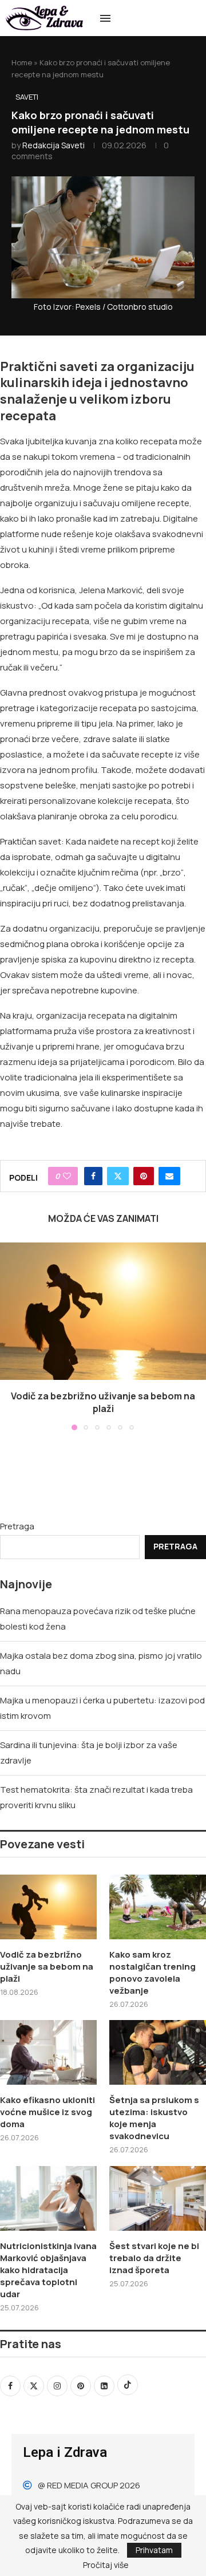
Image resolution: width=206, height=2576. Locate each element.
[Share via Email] (169, 1176)
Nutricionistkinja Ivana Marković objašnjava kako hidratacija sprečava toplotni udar (48, 2270)
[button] (10, 1336)
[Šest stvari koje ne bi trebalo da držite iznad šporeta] (158, 2198)
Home (22, 62)
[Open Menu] (105, 18)
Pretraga (17, 1526)
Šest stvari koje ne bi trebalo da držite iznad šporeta (154, 2258)
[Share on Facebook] (93, 1176)
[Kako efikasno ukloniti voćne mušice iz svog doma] (48, 2052)
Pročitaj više (106, 2565)
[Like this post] (67, 1176)
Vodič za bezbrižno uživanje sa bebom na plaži (103, 1402)
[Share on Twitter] (118, 1176)
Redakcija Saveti (54, 145)
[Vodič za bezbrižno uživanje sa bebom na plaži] (103, 1311)
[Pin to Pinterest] (144, 1176)
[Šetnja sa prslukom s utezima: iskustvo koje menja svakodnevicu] (158, 2052)
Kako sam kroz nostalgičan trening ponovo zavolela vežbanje (152, 1973)
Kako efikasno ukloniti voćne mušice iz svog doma (47, 2112)
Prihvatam (154, 2550)
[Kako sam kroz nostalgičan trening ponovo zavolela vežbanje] (158, 1907)
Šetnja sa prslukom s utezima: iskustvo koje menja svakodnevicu (154, 2118)
